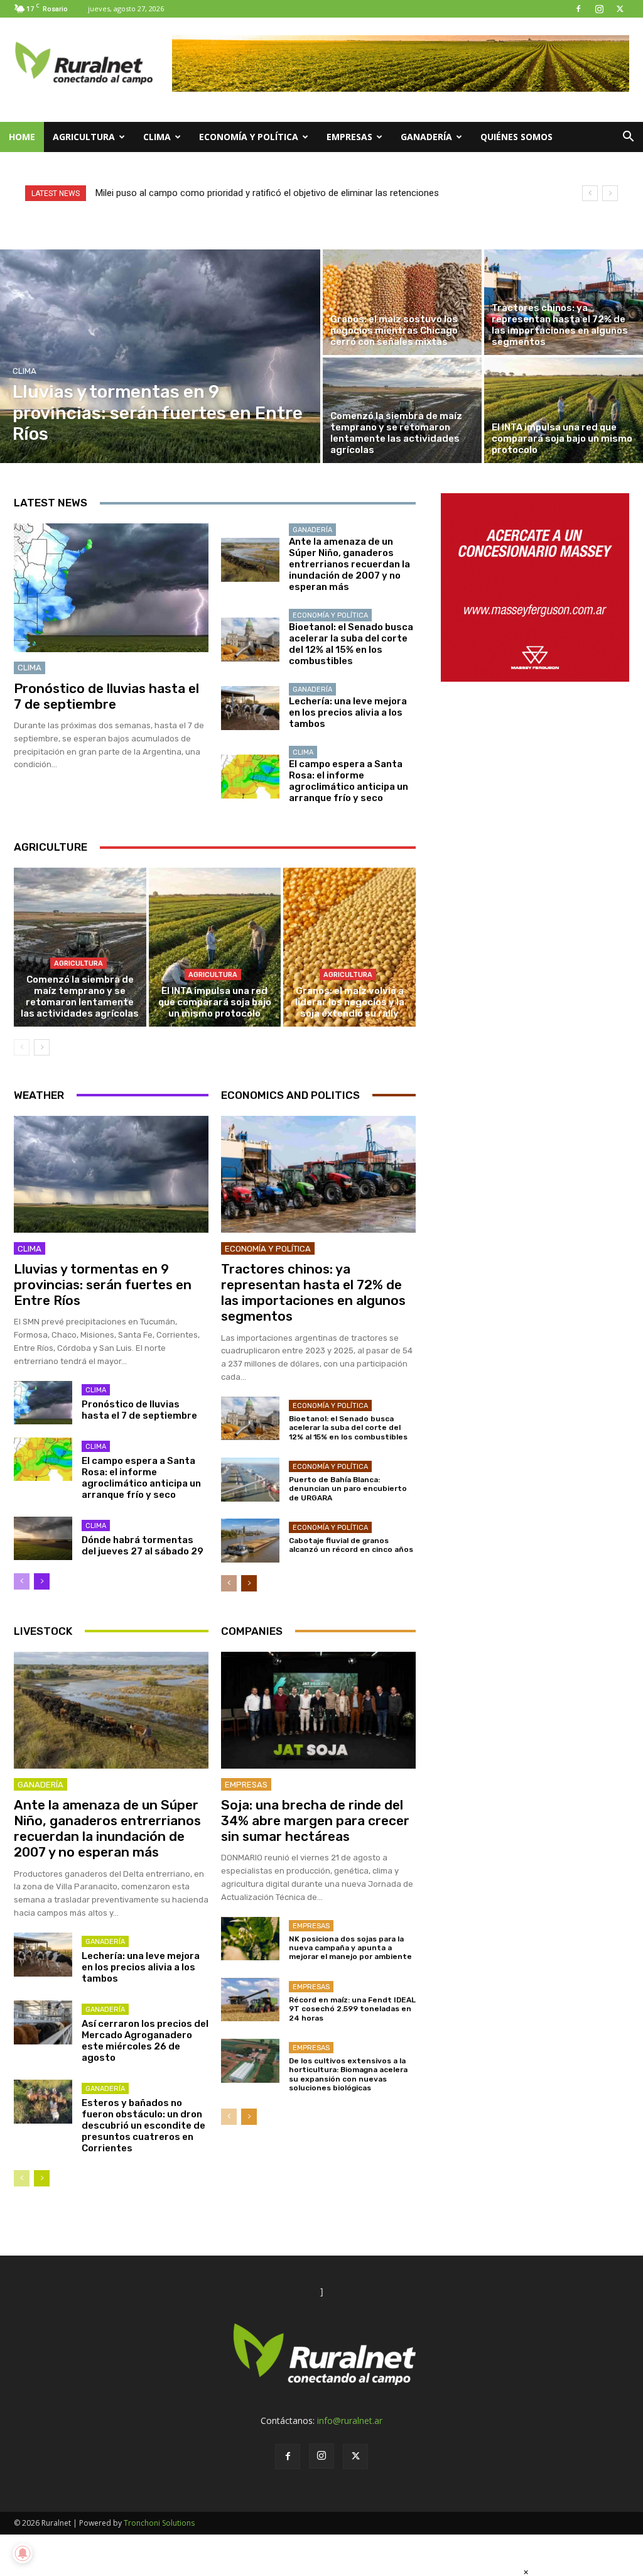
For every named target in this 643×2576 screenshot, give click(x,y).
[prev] (590, 193)
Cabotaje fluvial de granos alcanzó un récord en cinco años (351, 1545)
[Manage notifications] (23, 2553)
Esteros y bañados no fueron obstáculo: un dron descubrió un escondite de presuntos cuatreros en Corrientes (143, 2126)
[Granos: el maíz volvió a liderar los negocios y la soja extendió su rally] (349, 947)
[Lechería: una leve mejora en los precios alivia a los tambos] (250, 708)
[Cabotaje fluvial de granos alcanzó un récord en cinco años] (250, 1541)
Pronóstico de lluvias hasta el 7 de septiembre (106, 696)
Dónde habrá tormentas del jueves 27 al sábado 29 (143, 1546)
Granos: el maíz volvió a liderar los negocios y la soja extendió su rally (350, 1002)
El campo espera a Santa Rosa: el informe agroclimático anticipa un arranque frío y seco (349, 781)
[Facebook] (578, 9)
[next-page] (42, 1047)
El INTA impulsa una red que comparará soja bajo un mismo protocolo (215, 1002)
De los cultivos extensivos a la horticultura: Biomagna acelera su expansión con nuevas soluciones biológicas (348, 2074)
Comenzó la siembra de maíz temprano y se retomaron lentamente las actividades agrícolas (80, 996)
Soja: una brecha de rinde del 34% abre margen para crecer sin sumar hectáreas (315, 1820)
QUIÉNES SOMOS (516, 137)
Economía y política (249, 137)
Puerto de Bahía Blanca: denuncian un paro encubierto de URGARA (348, 1489)
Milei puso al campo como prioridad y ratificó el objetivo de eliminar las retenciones (267, 193)
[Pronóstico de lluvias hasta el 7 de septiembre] (111, 588)
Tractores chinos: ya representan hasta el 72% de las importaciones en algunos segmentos (313, 1293)
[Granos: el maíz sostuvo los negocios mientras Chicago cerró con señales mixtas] (402, 302)
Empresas (349, 137)
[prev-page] (22, 1047)
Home (22, 137)
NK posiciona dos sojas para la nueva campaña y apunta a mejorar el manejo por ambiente (350, 1948)
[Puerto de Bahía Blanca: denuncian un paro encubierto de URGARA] (250, 1480)
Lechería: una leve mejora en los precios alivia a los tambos (348, 712)
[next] (610, 193)
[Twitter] (620, 9)
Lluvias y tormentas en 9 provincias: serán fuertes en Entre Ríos (103, 1285)
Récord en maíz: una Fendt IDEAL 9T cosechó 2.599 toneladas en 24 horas (352, 2009)
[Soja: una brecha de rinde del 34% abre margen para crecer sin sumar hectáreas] (318, 1710)
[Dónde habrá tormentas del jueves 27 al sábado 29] (43, 1539)
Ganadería (426, 137)
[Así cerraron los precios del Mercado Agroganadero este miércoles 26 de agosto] (43, 2022)
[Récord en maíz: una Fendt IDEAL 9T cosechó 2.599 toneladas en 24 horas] (250, 2000)
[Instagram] (599, 9)
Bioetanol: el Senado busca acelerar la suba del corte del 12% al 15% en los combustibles (351, 644)
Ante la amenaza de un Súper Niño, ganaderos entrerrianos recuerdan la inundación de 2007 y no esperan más (349, 564)
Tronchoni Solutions (159, 2523)
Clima (157, 137)
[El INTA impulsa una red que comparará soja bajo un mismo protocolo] (564, 410)
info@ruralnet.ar (350, 2420)
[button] (628, 138)
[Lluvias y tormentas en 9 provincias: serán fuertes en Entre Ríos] (160, 356)
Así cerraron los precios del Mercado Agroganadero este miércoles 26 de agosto (145, 2041)
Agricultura (84, 137)
